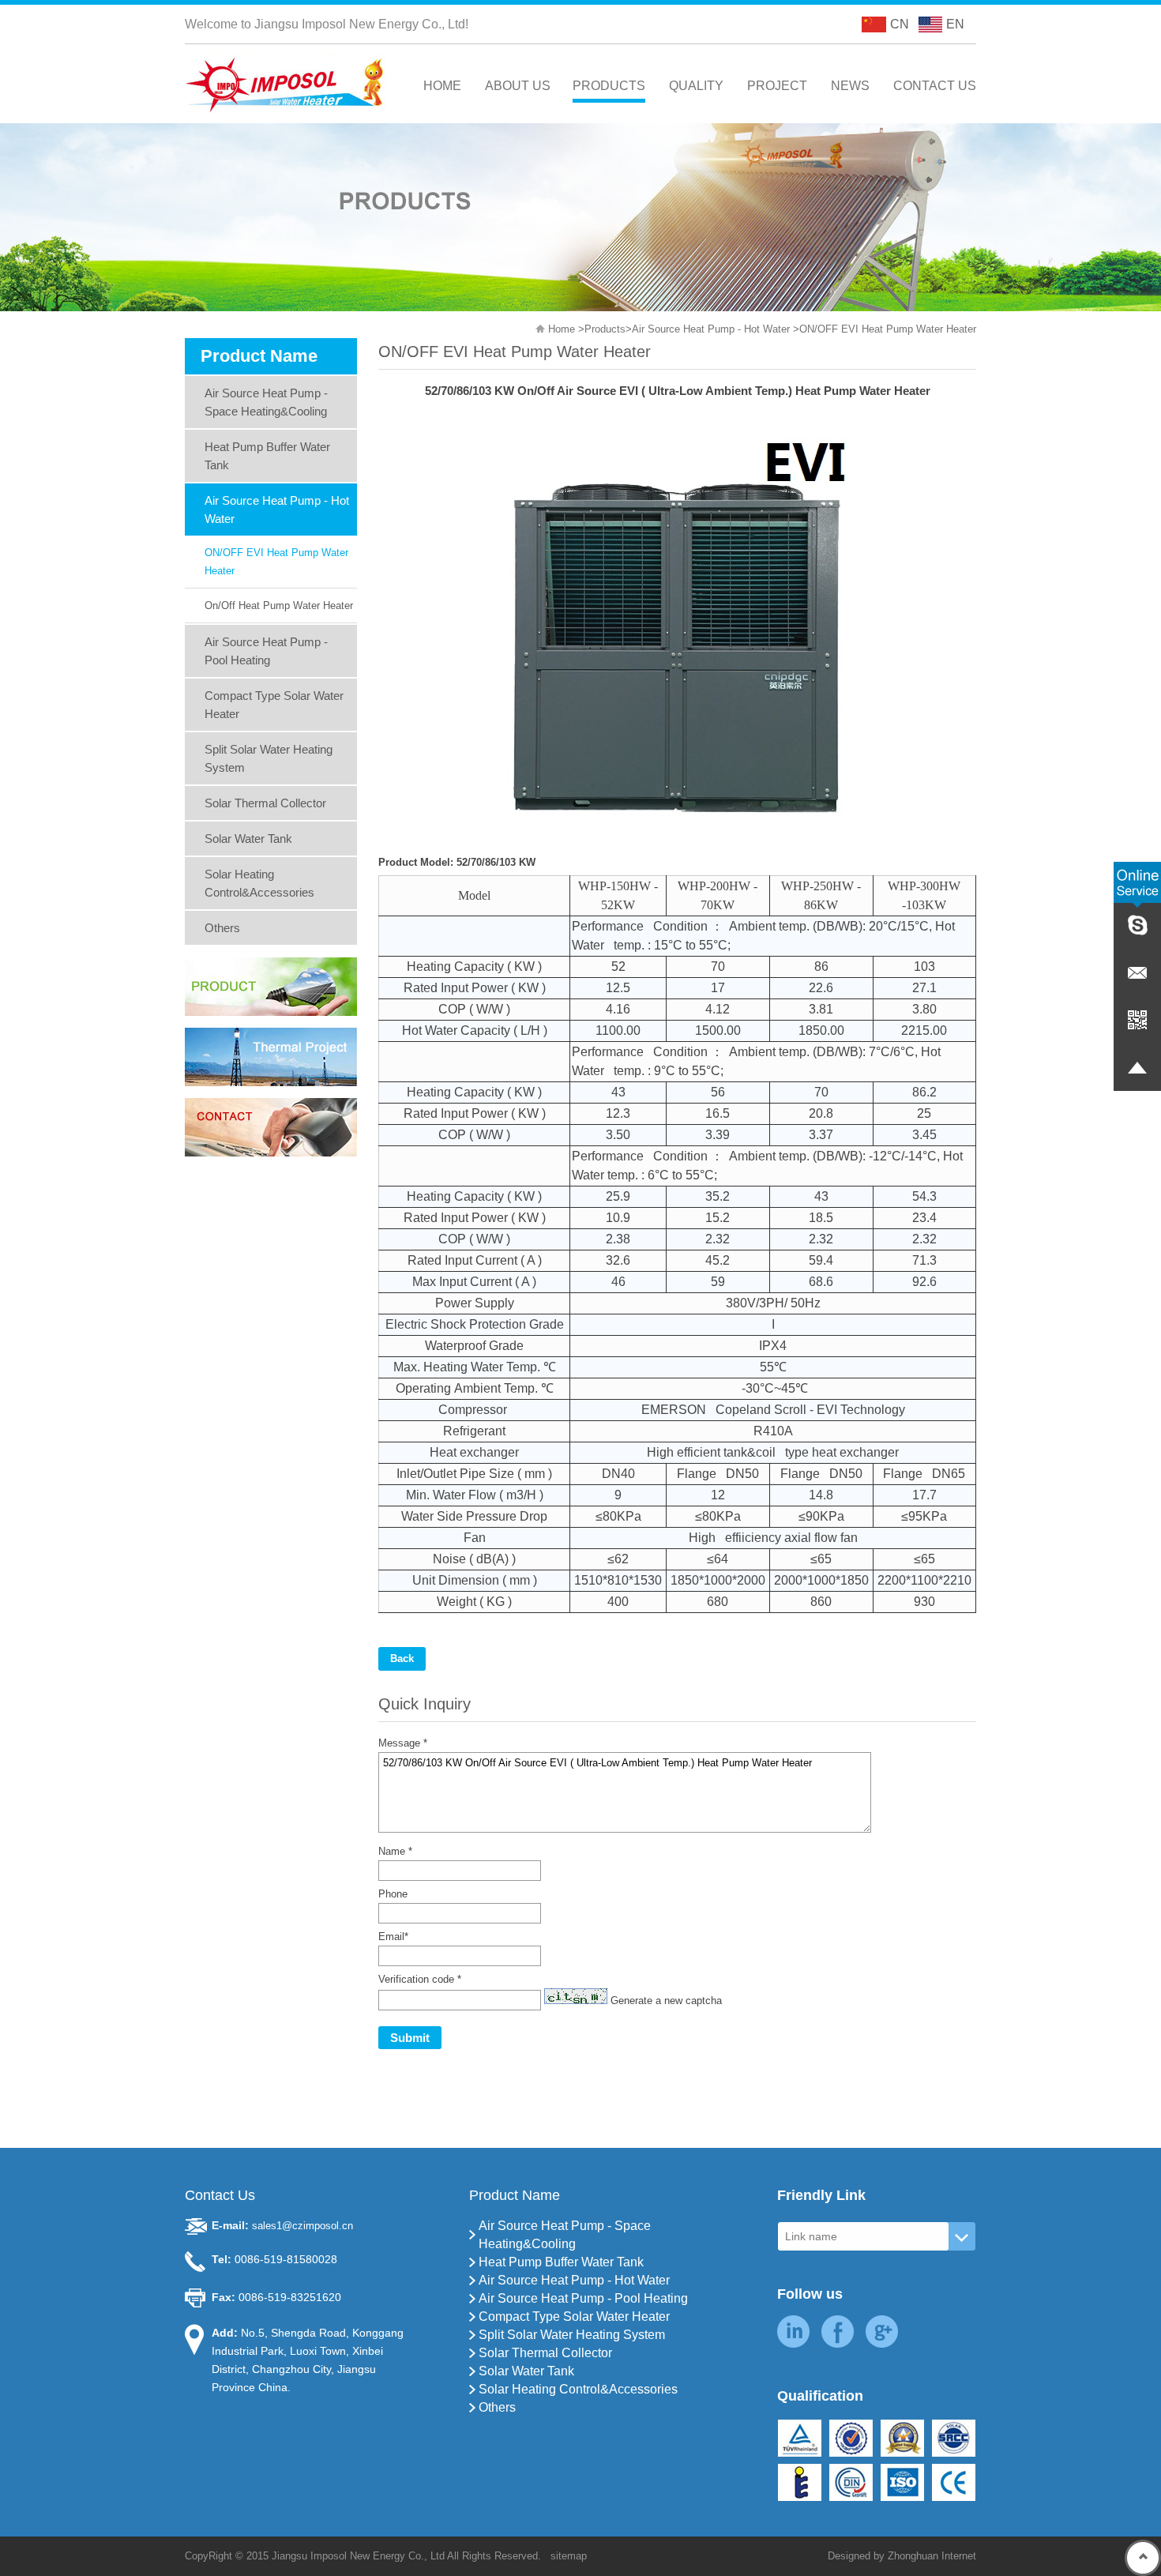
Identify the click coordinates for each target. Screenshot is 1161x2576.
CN (900, 24)
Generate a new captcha (666, 2001)
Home (562, 329)
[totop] (1143, 2558)
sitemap (569, 2556)
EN (955, 24)
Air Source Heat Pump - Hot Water (711, 329)
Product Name (515, 2195)
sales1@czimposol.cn (302, 2226)
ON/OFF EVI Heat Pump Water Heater (888, 329)
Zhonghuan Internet (932, 2556)
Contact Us (220, 2195)
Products (605, 329)
